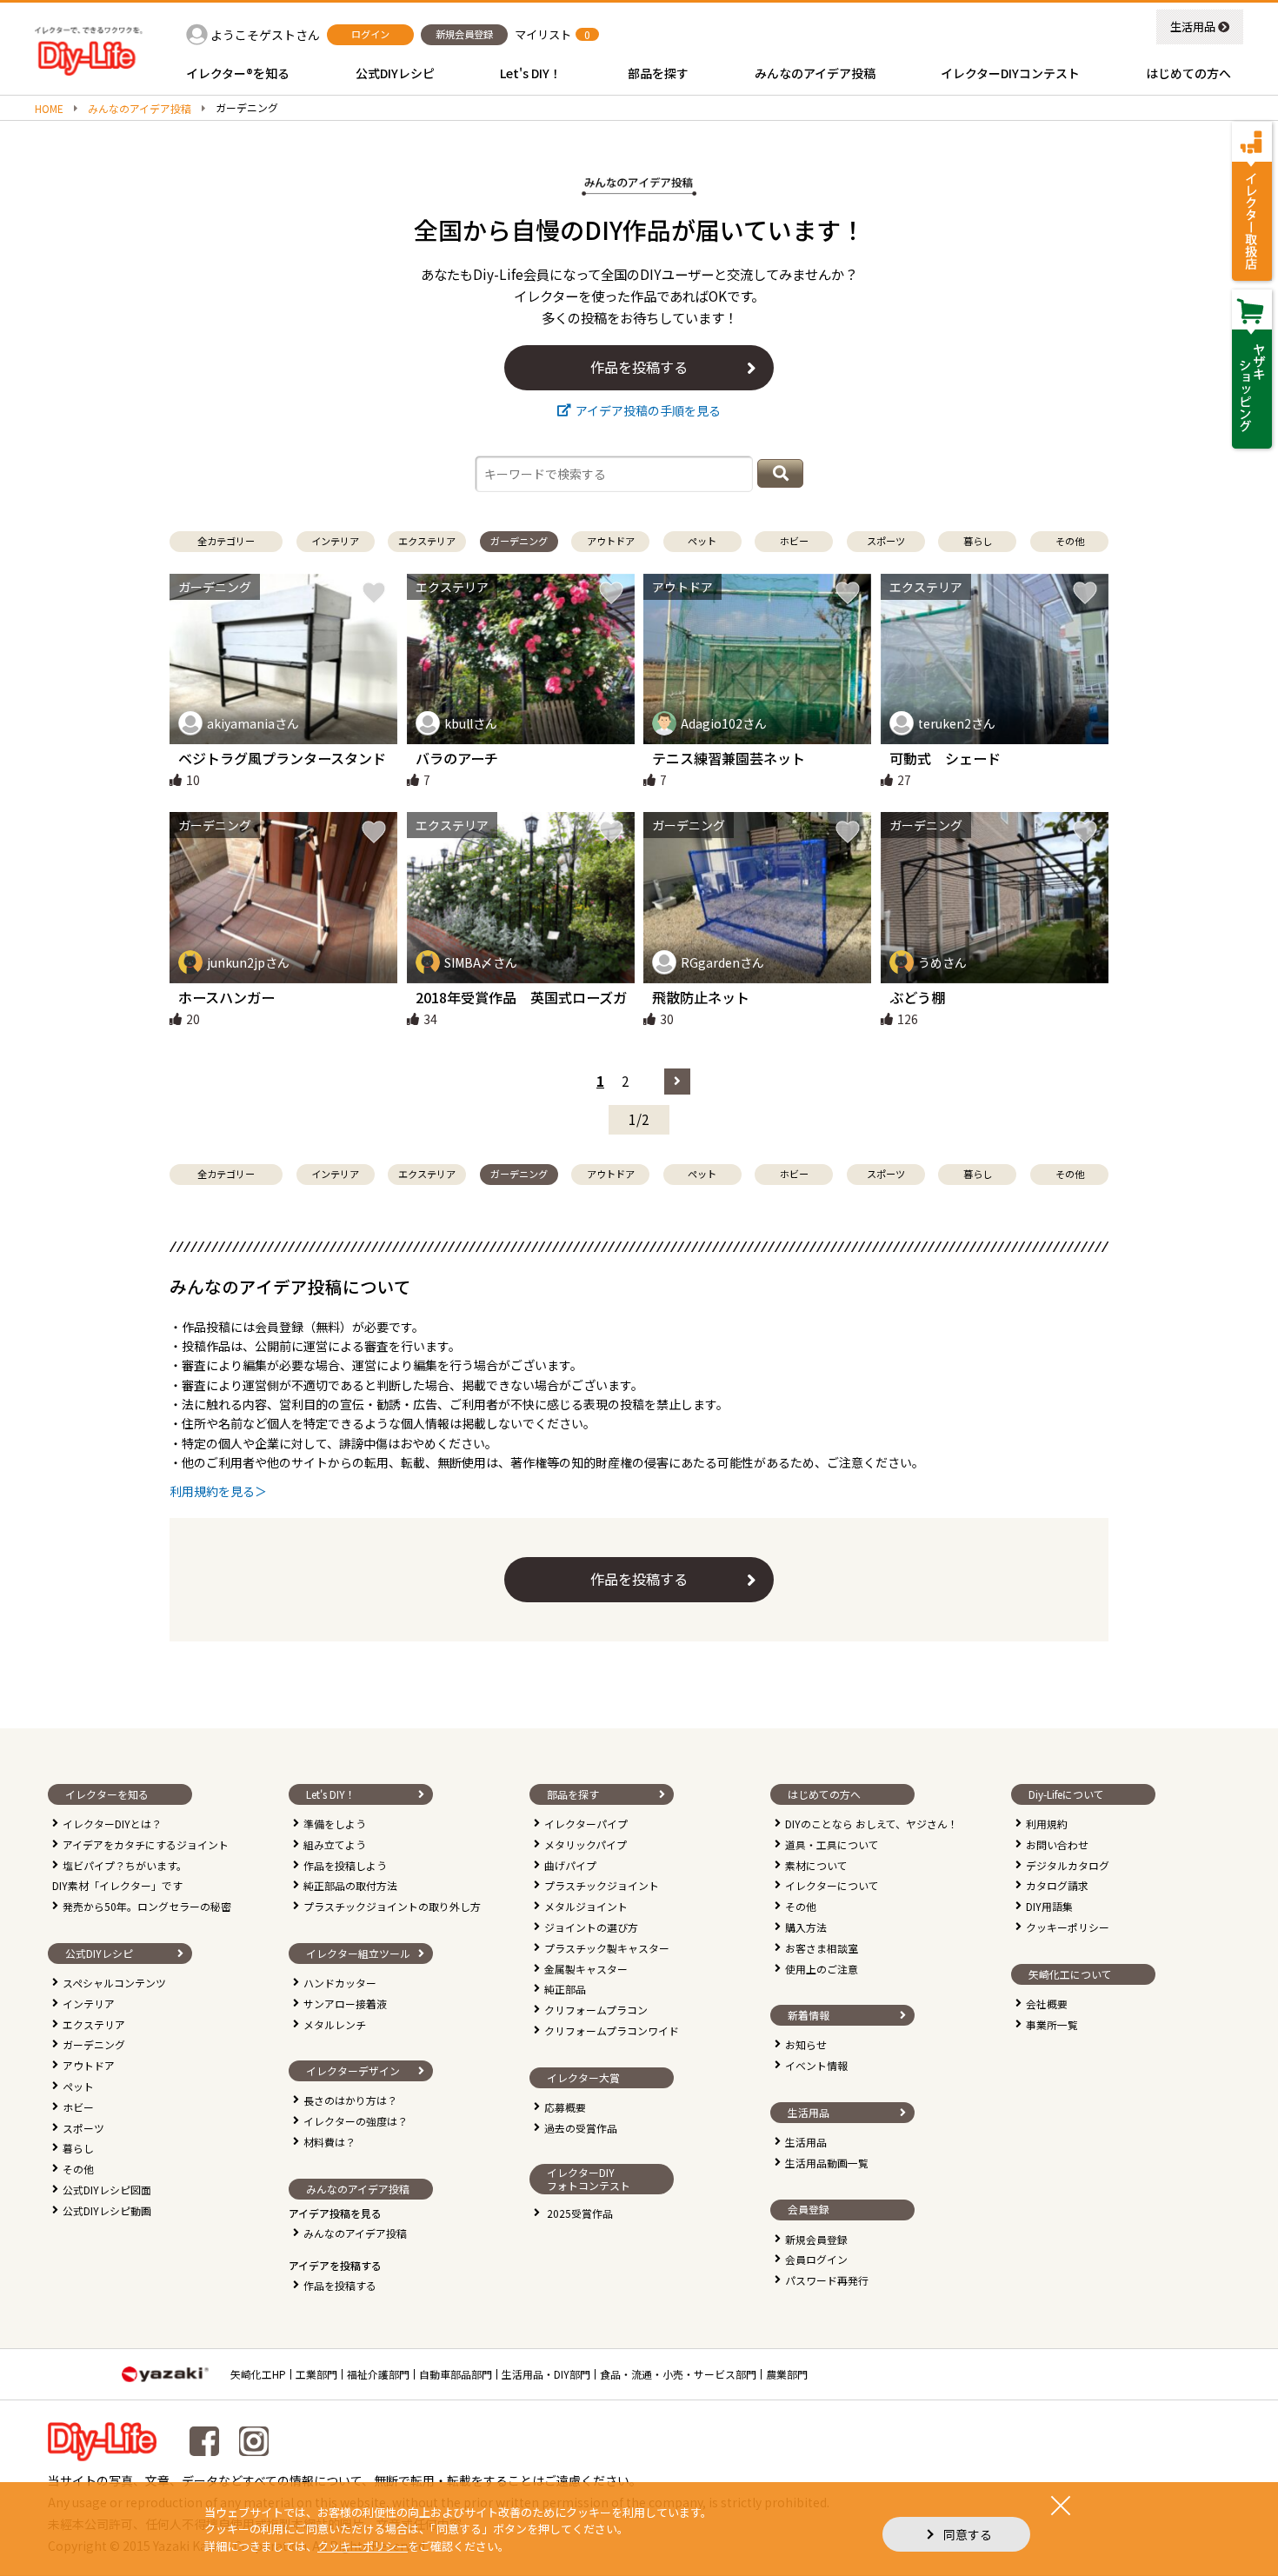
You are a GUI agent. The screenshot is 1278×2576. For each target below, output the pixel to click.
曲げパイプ (570, 1865)
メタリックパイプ (586, 1844)
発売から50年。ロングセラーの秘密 (147, 1906)
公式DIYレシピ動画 (107, 2210)
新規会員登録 (816, 2239)
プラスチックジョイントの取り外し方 (392, 1906)
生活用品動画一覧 (827, 2163)
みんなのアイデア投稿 (140, 109)
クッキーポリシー (1068, 1927)
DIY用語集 (1049, 1906)
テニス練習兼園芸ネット (729, 758)
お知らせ (806, 2044)
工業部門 (316, 2374)
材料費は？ (329, 2142)
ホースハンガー (226, 997)
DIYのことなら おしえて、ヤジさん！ (872, 1824)
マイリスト (543, 34)
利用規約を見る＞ (218, 1491)
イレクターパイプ (586, 1824)
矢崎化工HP (258, 2374)
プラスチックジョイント (602, 1885)
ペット (78, 2086)
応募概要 (565, 2107)
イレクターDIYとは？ (112, 1824)
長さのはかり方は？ (350, 2100)
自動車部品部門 (456, 2374)
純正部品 (565, 1989)
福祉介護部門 (378, 2374)
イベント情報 (816, 2065)
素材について (816, 1865)
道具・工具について (832, 1844)
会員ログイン (816, 2259)
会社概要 (1047, 2004)
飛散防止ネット (701, 997)
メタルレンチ (335, 2024)
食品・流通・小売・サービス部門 (678, 2374)
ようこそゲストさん (265, 35)
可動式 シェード (945, 758)
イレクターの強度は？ (356, 2121)
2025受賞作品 (580, 2213)
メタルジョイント (586, 1906)
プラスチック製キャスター (607, 1948)
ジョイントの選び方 (591, 1927)
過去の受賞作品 (581, 2128)
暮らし (78, 2148)
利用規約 (1047, 1824)
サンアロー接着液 (345, 2004)
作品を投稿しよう (345, 1865)
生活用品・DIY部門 (546, 2374)
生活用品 (1193, 27)
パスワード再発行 (827, 2280)
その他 (78, 2169)
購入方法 (806, 1927)
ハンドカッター (340, 1983)
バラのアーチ (457, 758)
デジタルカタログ (1068, 1865)
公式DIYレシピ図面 (107, 2190)
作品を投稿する (340, 2285)
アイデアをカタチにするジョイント (146, 1844)
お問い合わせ (1057, 1844)
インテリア (89, 2004)
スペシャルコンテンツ (114, 1983)
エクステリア (94, 2024)
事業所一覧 (1052, 2024)
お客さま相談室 (822, 1948)
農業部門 (787, 2374)
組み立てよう (335, 1844)
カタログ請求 (1057, 1885)
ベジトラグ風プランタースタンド (282, 758)
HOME (49, 109)
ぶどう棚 (917, 997)
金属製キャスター (586, 1969)
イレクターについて (832, 1885)
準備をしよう (335, 1824)
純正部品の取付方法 (350, 1885)
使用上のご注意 (822, 1969)
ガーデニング (94, 2044)
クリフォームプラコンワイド (612, 2030)
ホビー (78, 2107)
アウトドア (89, 2065)
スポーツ (83, 2128)
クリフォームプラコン (596, 2010)
